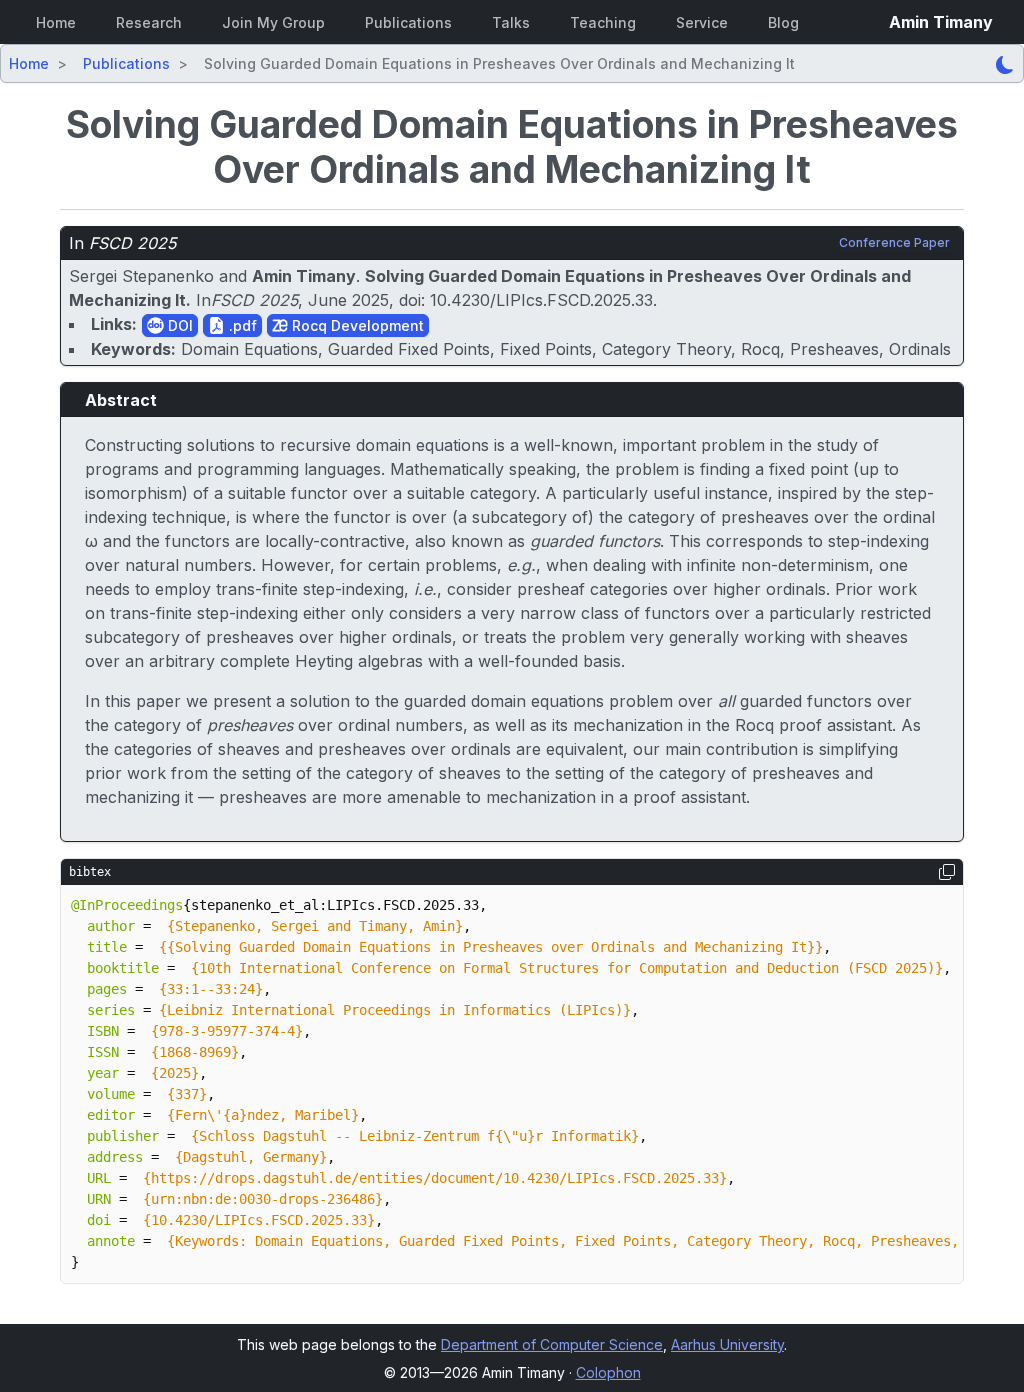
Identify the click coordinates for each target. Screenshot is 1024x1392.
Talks (511, 22)
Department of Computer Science (552, 1344)
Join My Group (273, 22)
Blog (783, 22)
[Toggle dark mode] (1005, 63)
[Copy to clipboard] (947, 872)
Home (56, 22)
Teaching (603, 22)
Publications (408, 22)
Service (702, 22)
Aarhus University (727, 1344)
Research (149, 22)
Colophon (608, 1372)
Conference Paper (894, 242)
